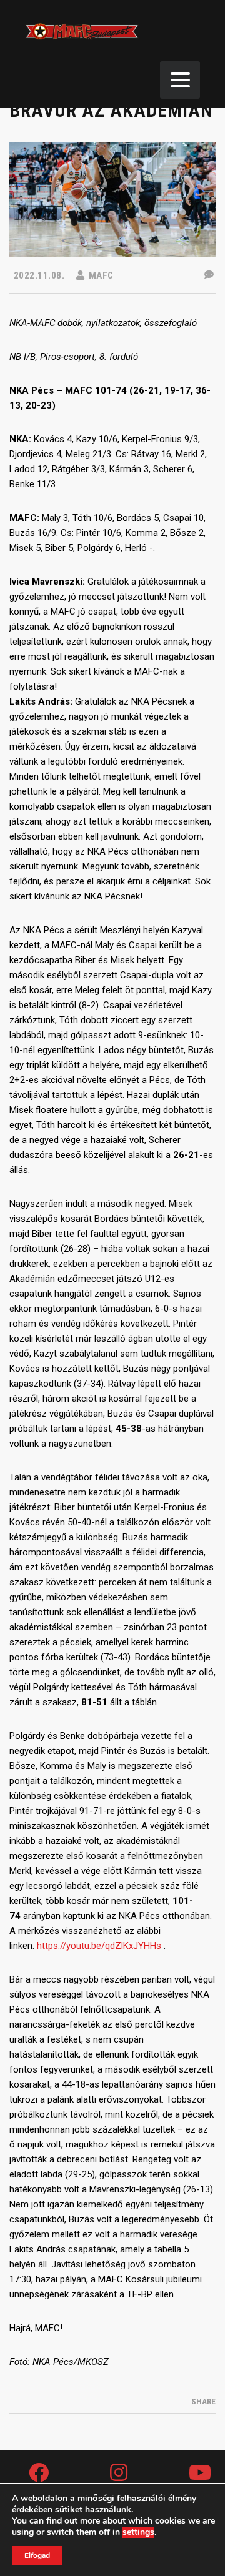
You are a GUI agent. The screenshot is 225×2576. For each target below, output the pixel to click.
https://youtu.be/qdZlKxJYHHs (99, 1946)
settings (138, 2532)
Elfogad (37, 2555)
